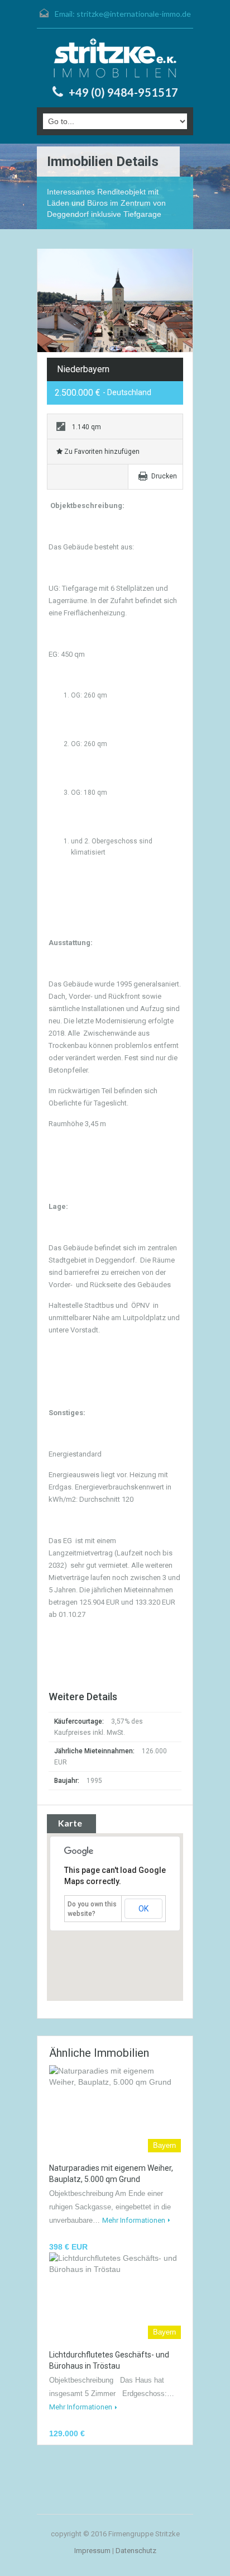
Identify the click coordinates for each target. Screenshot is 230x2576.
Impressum (92, 2551)
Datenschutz (136, 2551)
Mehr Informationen (134, 2220)
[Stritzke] (115, 58)
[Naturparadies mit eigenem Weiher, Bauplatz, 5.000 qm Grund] (115, 2108)
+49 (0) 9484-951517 (123, 92)
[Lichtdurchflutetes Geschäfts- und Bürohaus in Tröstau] (115, 2296)
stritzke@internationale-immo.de (134, 14)
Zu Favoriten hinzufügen (101, 452)
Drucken (164, 476)
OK (143, 1909)
